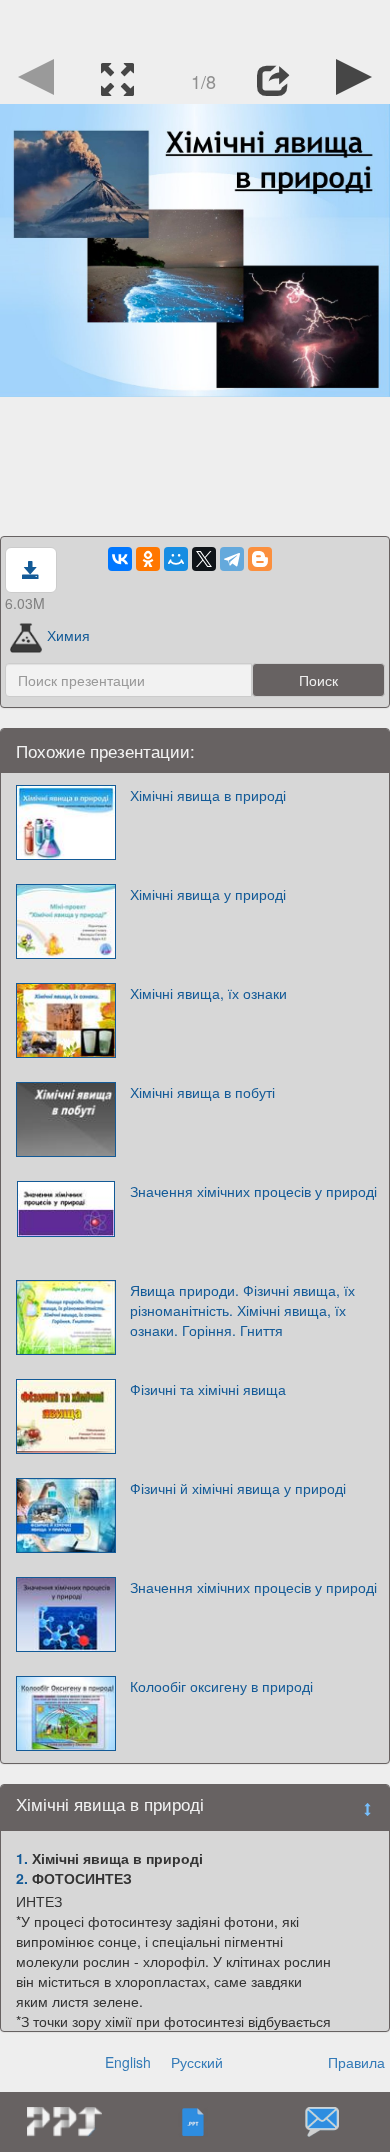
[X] (204, 559)
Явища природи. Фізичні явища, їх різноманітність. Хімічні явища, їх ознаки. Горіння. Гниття (242, 1310)
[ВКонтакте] (120, 559)
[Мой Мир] (176, 559)
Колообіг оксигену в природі (221, 1686)
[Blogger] (260, 559)
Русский (197, 2062)
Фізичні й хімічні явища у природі (238, 1488)
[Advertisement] (195, 25)
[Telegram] (232, 559)
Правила (356, 2062)
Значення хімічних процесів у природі (253, 1191)
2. (22, 1878)
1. (22, 1858)
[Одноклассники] (148, 559)
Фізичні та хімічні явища (208, 1389)
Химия (68, 635)
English (128, 2062)
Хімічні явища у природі (208, 894)
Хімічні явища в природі (208, 795)
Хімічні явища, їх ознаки (208, 993)
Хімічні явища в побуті (202, 1092)
